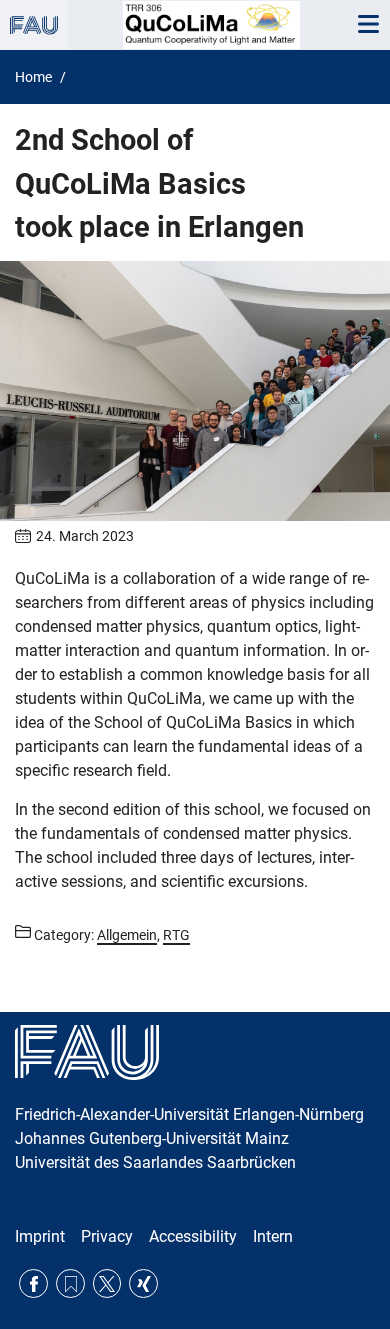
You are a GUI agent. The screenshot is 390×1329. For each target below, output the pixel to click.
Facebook (33, 1283)
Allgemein (127, 935)
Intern (273, 1236)
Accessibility (193, 1236)
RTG (176, 935)
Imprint (40, 1236)
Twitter (107, 1283)
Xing (143, 1283)
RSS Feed (70, 1283)
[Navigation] (368, 25)
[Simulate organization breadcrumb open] (34, 25)
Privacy (107, 1236)
